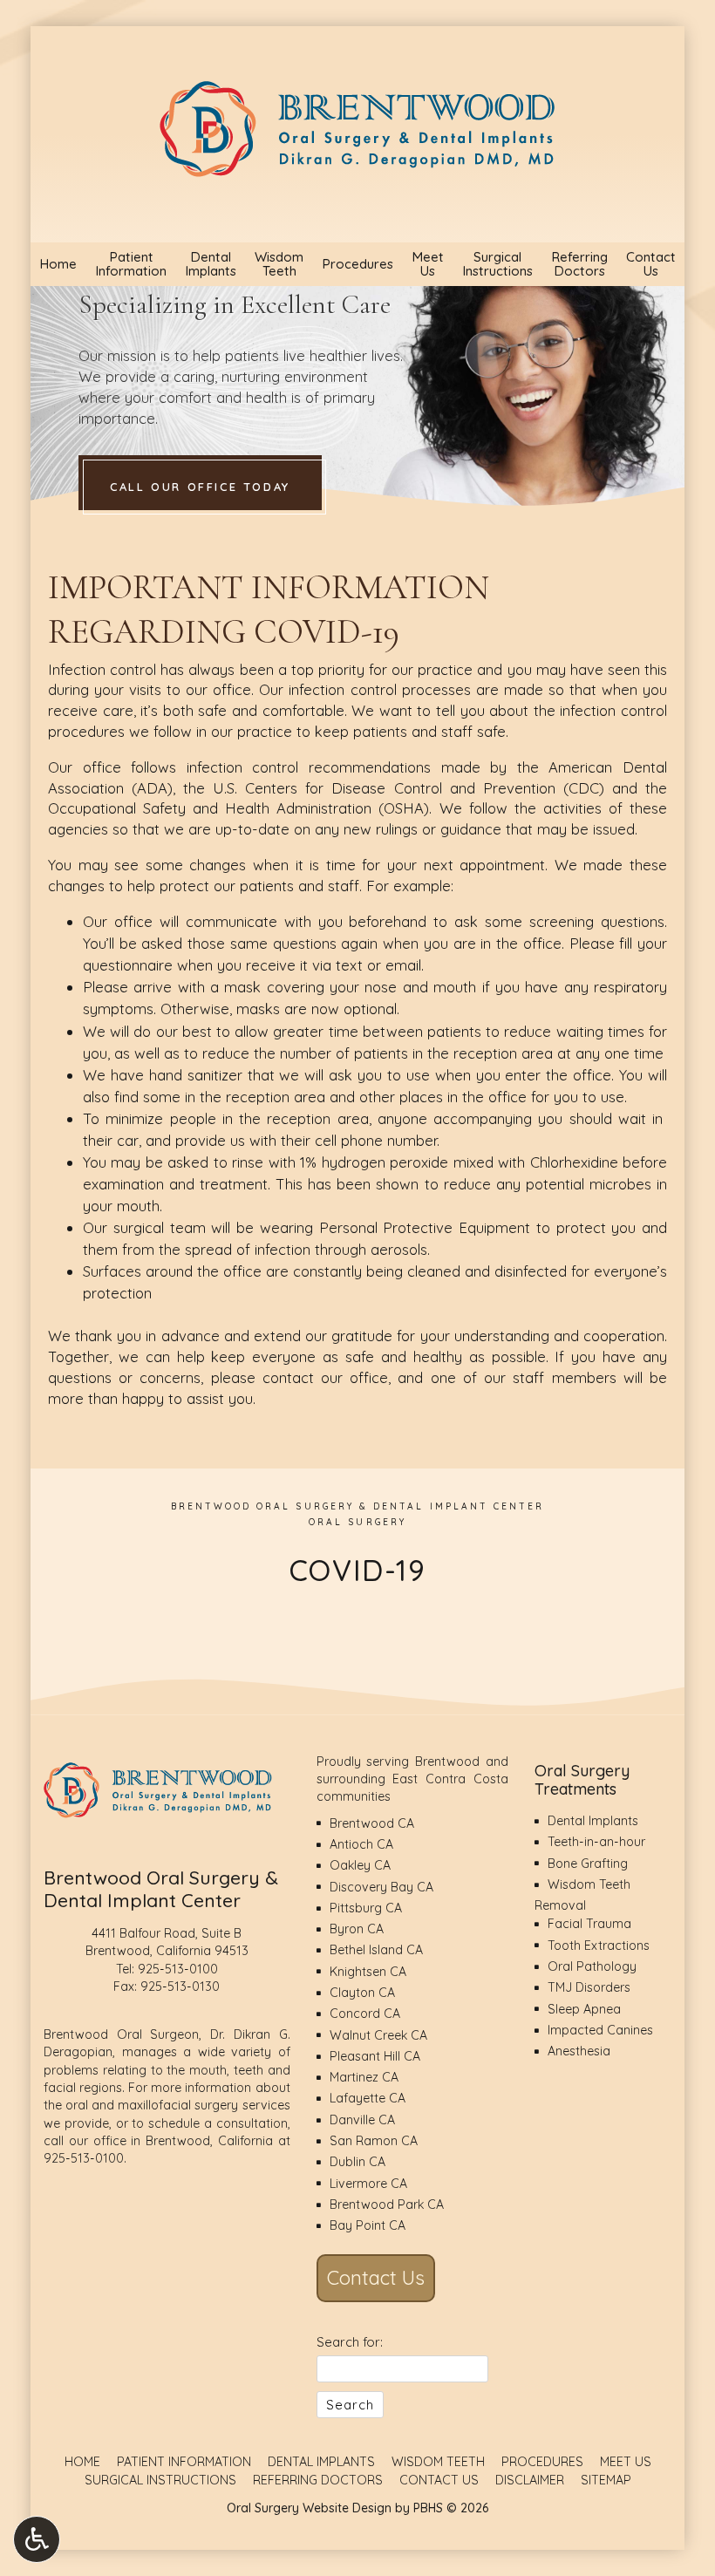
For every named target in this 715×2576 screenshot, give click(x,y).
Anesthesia (579, 2051)
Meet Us (626, 2462)
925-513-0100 (178, 1969)
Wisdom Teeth (438, 2462)
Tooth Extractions (599, 1946)
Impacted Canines (600, 2030)
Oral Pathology (592, 1966)
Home (58, 264)
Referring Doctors (318, 2480)
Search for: (350, 2342)
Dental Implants (593, 1821)
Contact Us (376, 2278)
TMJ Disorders (589, 1987)
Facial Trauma (589, 1924)
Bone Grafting (588, 1864)
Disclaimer (530, 2480)
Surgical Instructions (160, 2480)
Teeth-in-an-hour (596, 1842)
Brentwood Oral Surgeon (121, 2034)
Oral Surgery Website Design (309, 2508)
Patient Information (184, 2462)
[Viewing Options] (37, 2539)
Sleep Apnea (584, 2009)
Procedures (357, 264)
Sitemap (606, 2480)
